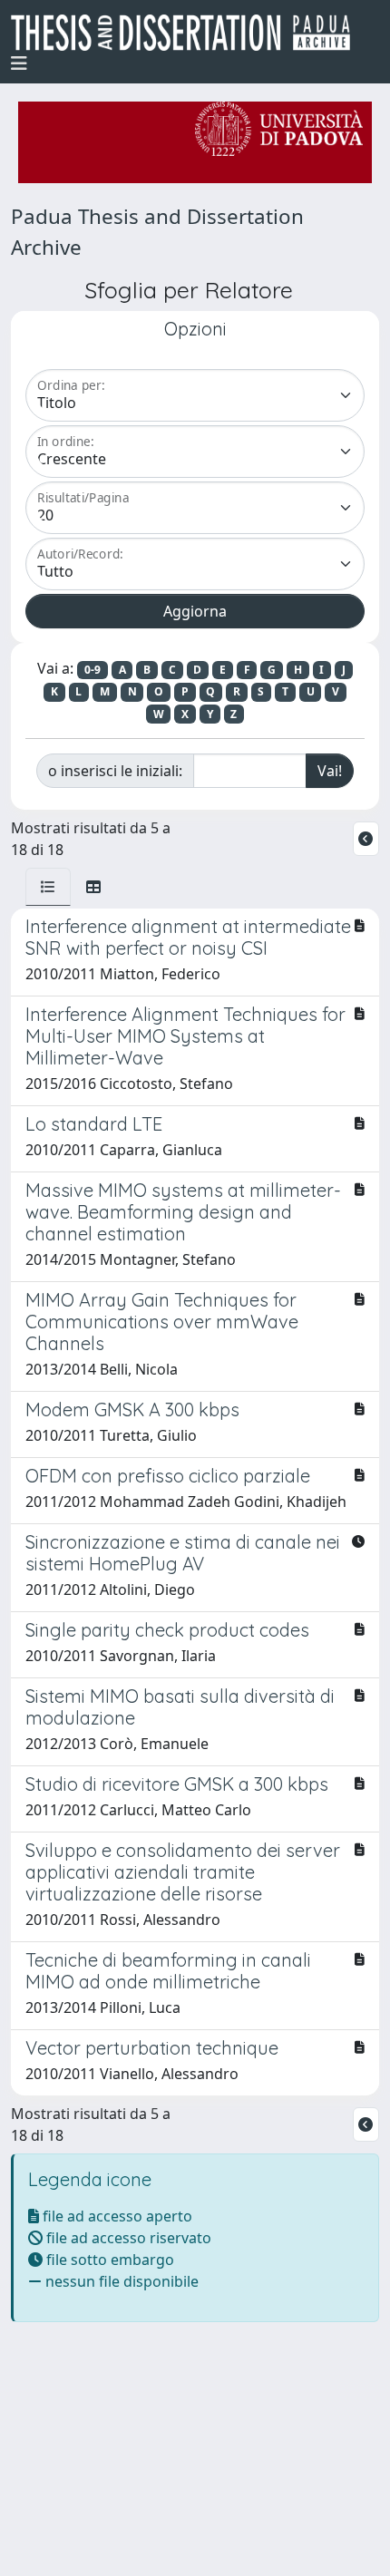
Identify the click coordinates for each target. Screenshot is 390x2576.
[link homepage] (188, 33)
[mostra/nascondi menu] (19, 63)
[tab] (48, 887)
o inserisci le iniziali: (115, 771)
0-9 (93, 670)
